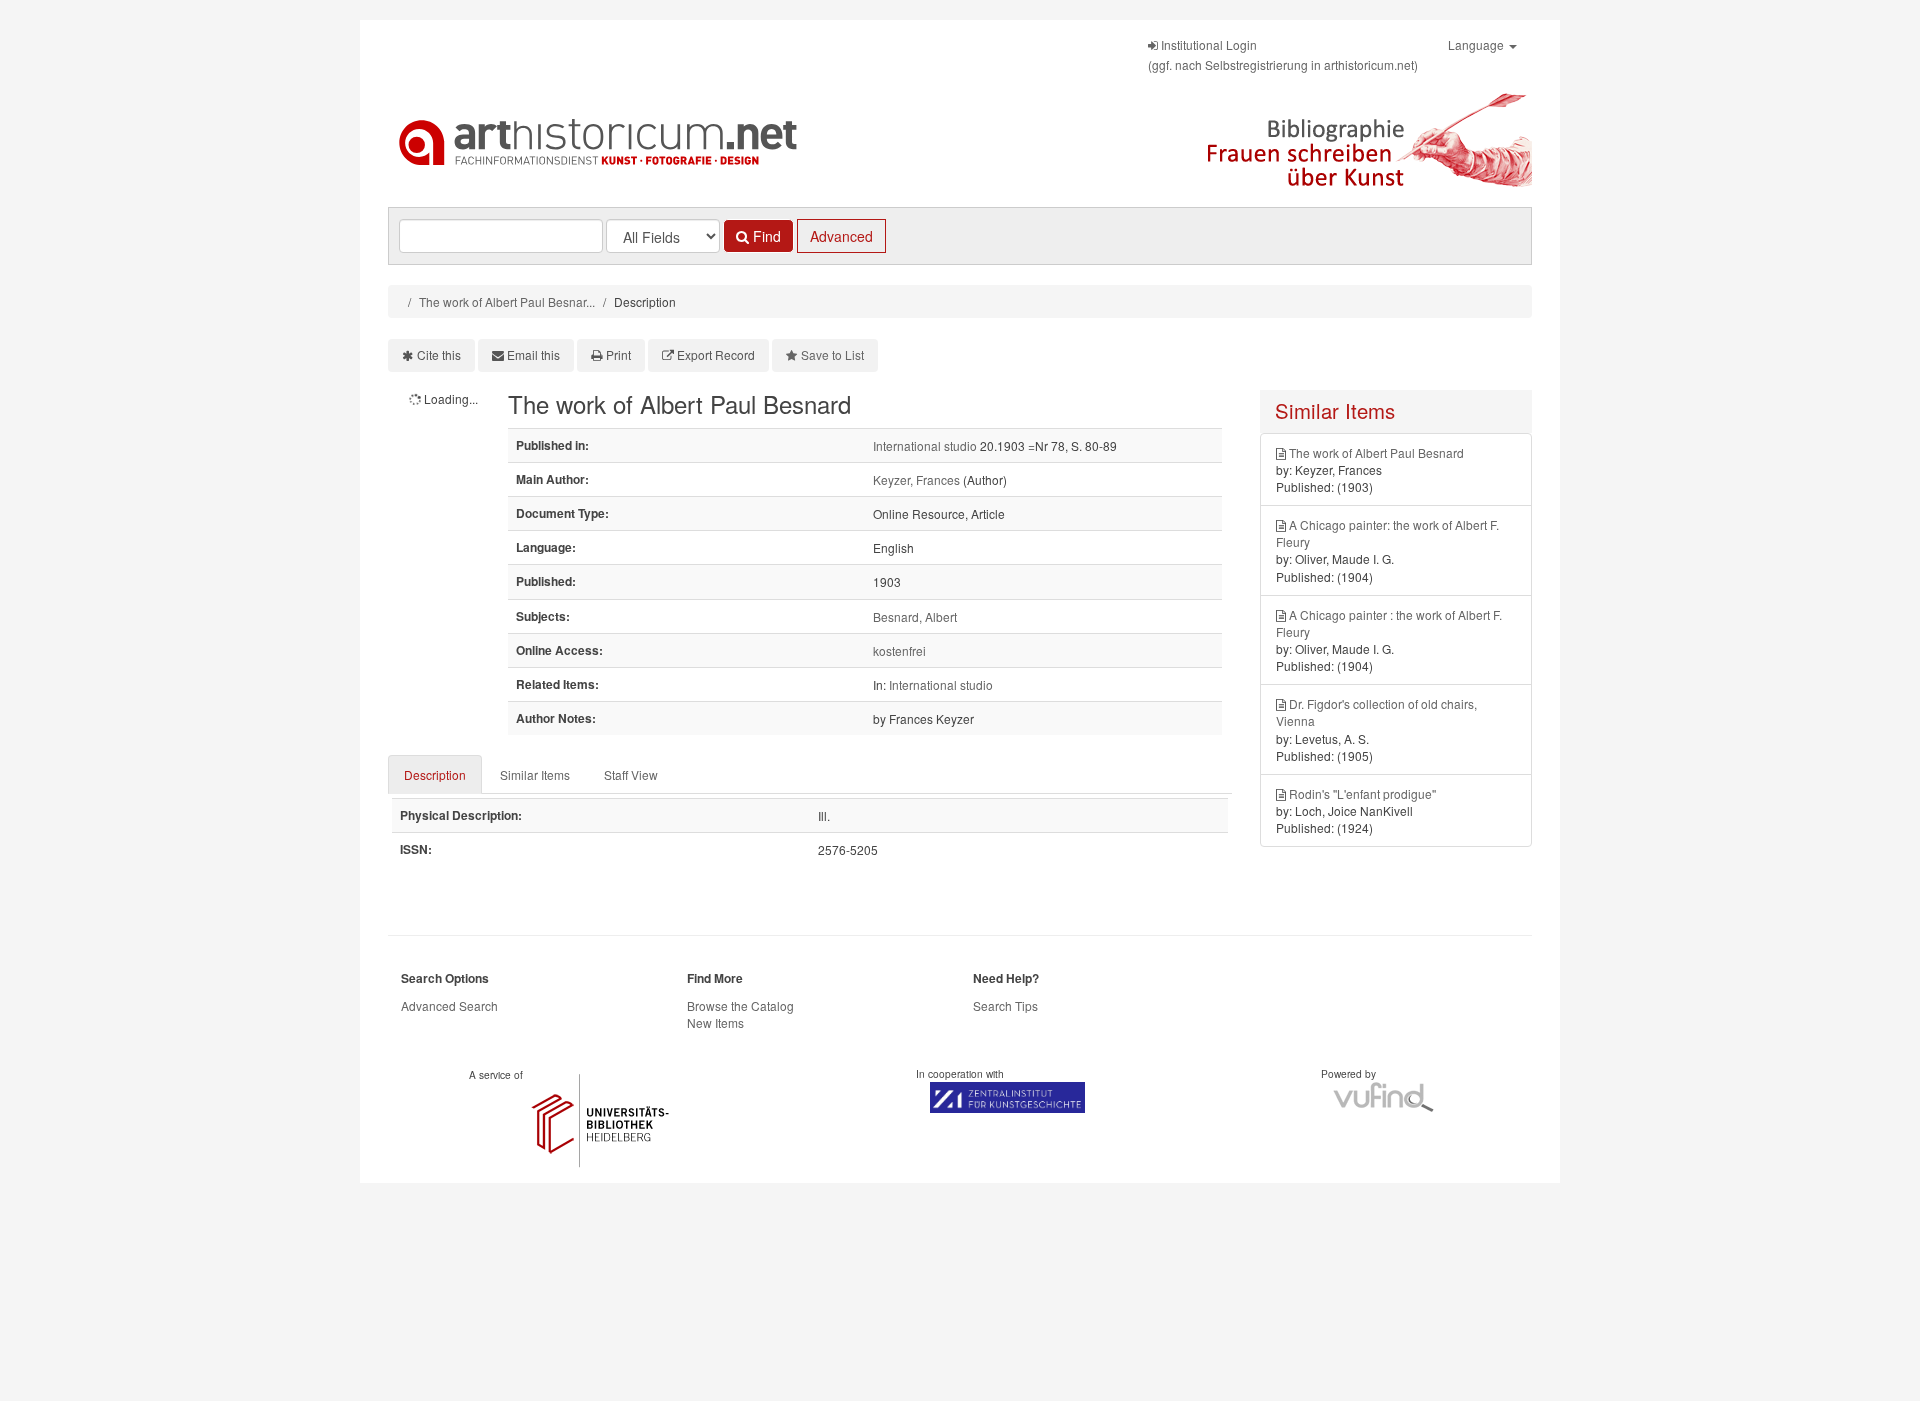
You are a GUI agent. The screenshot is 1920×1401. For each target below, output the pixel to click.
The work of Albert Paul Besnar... (507, 301)
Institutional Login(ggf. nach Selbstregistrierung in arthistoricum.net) (1283, 54)
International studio (925, 445)
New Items (715, 1022)
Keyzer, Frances (916, 479)
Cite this (439, 354)
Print (618, 354)
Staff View (631, 774)
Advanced (841, 236)
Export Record (716, 354)
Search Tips (1005, 1005)
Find (765, 236)
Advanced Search (449, 1005)
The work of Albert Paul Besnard (1376, 452)
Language (1477, 44)
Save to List (832, 354)
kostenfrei (899, 650)
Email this (533, 354)
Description (435, 774)
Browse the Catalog (740, 1005)
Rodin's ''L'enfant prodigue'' (1362, 793)
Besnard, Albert (915, 616)
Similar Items (535, 774)
